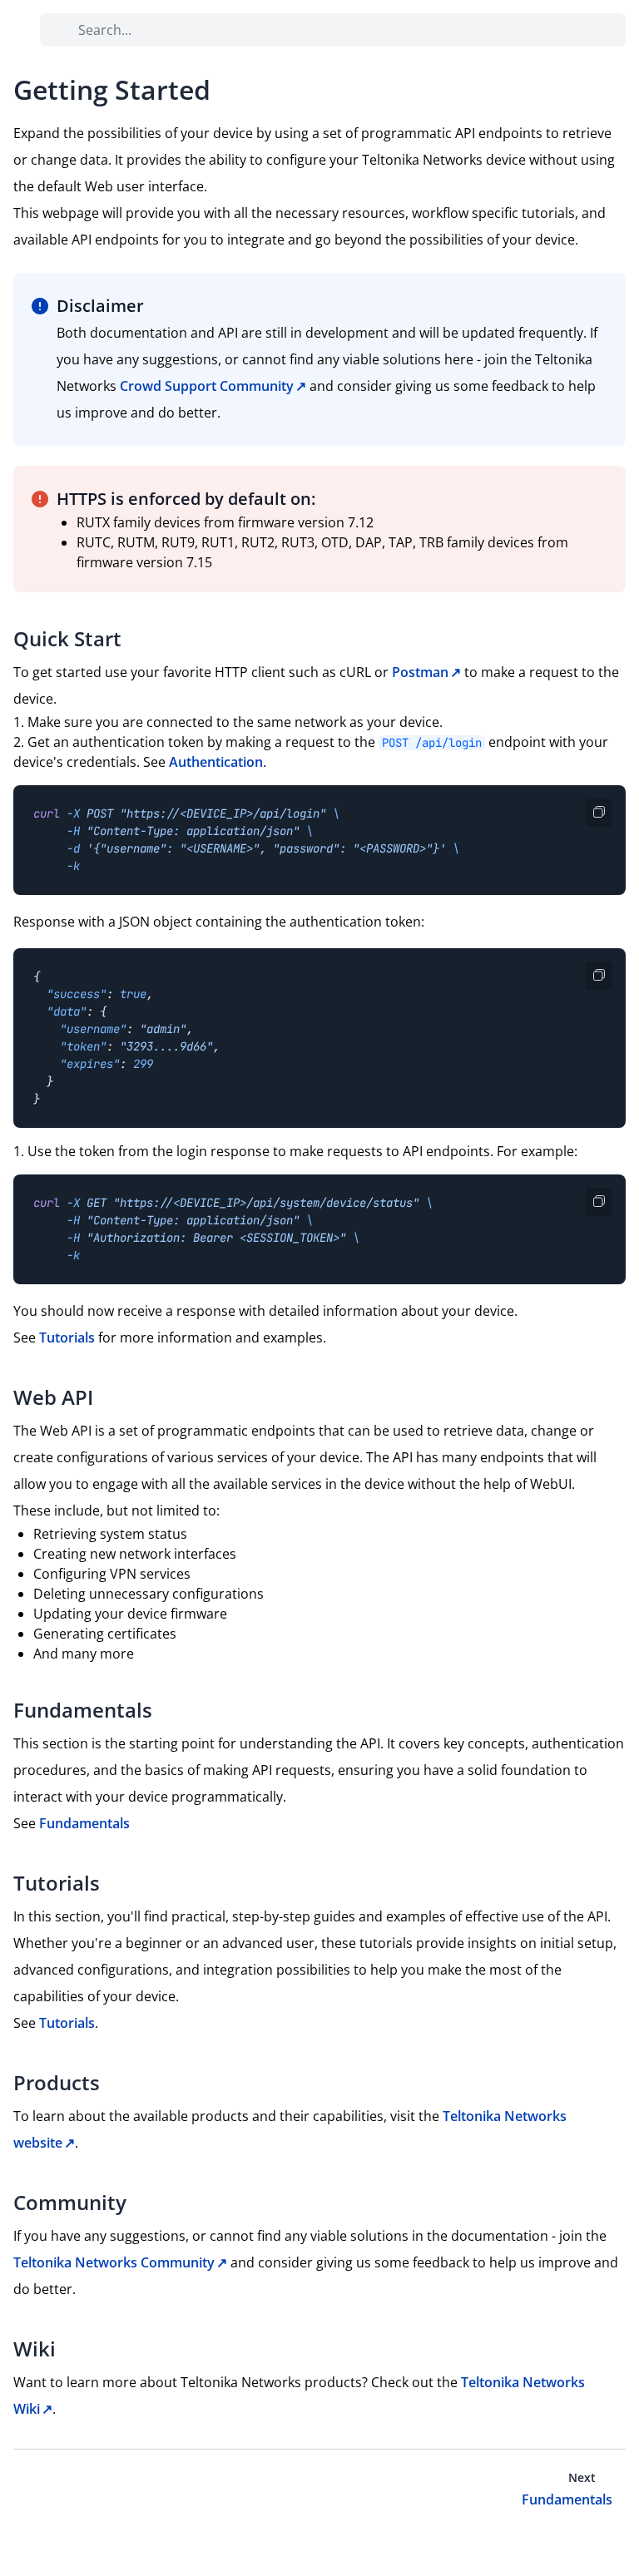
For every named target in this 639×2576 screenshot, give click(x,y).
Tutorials (67, 1337)
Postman (420, 672)
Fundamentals (84, 1823)
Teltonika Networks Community (114, 2262)
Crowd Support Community (207, 386)
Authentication (216, 762)
